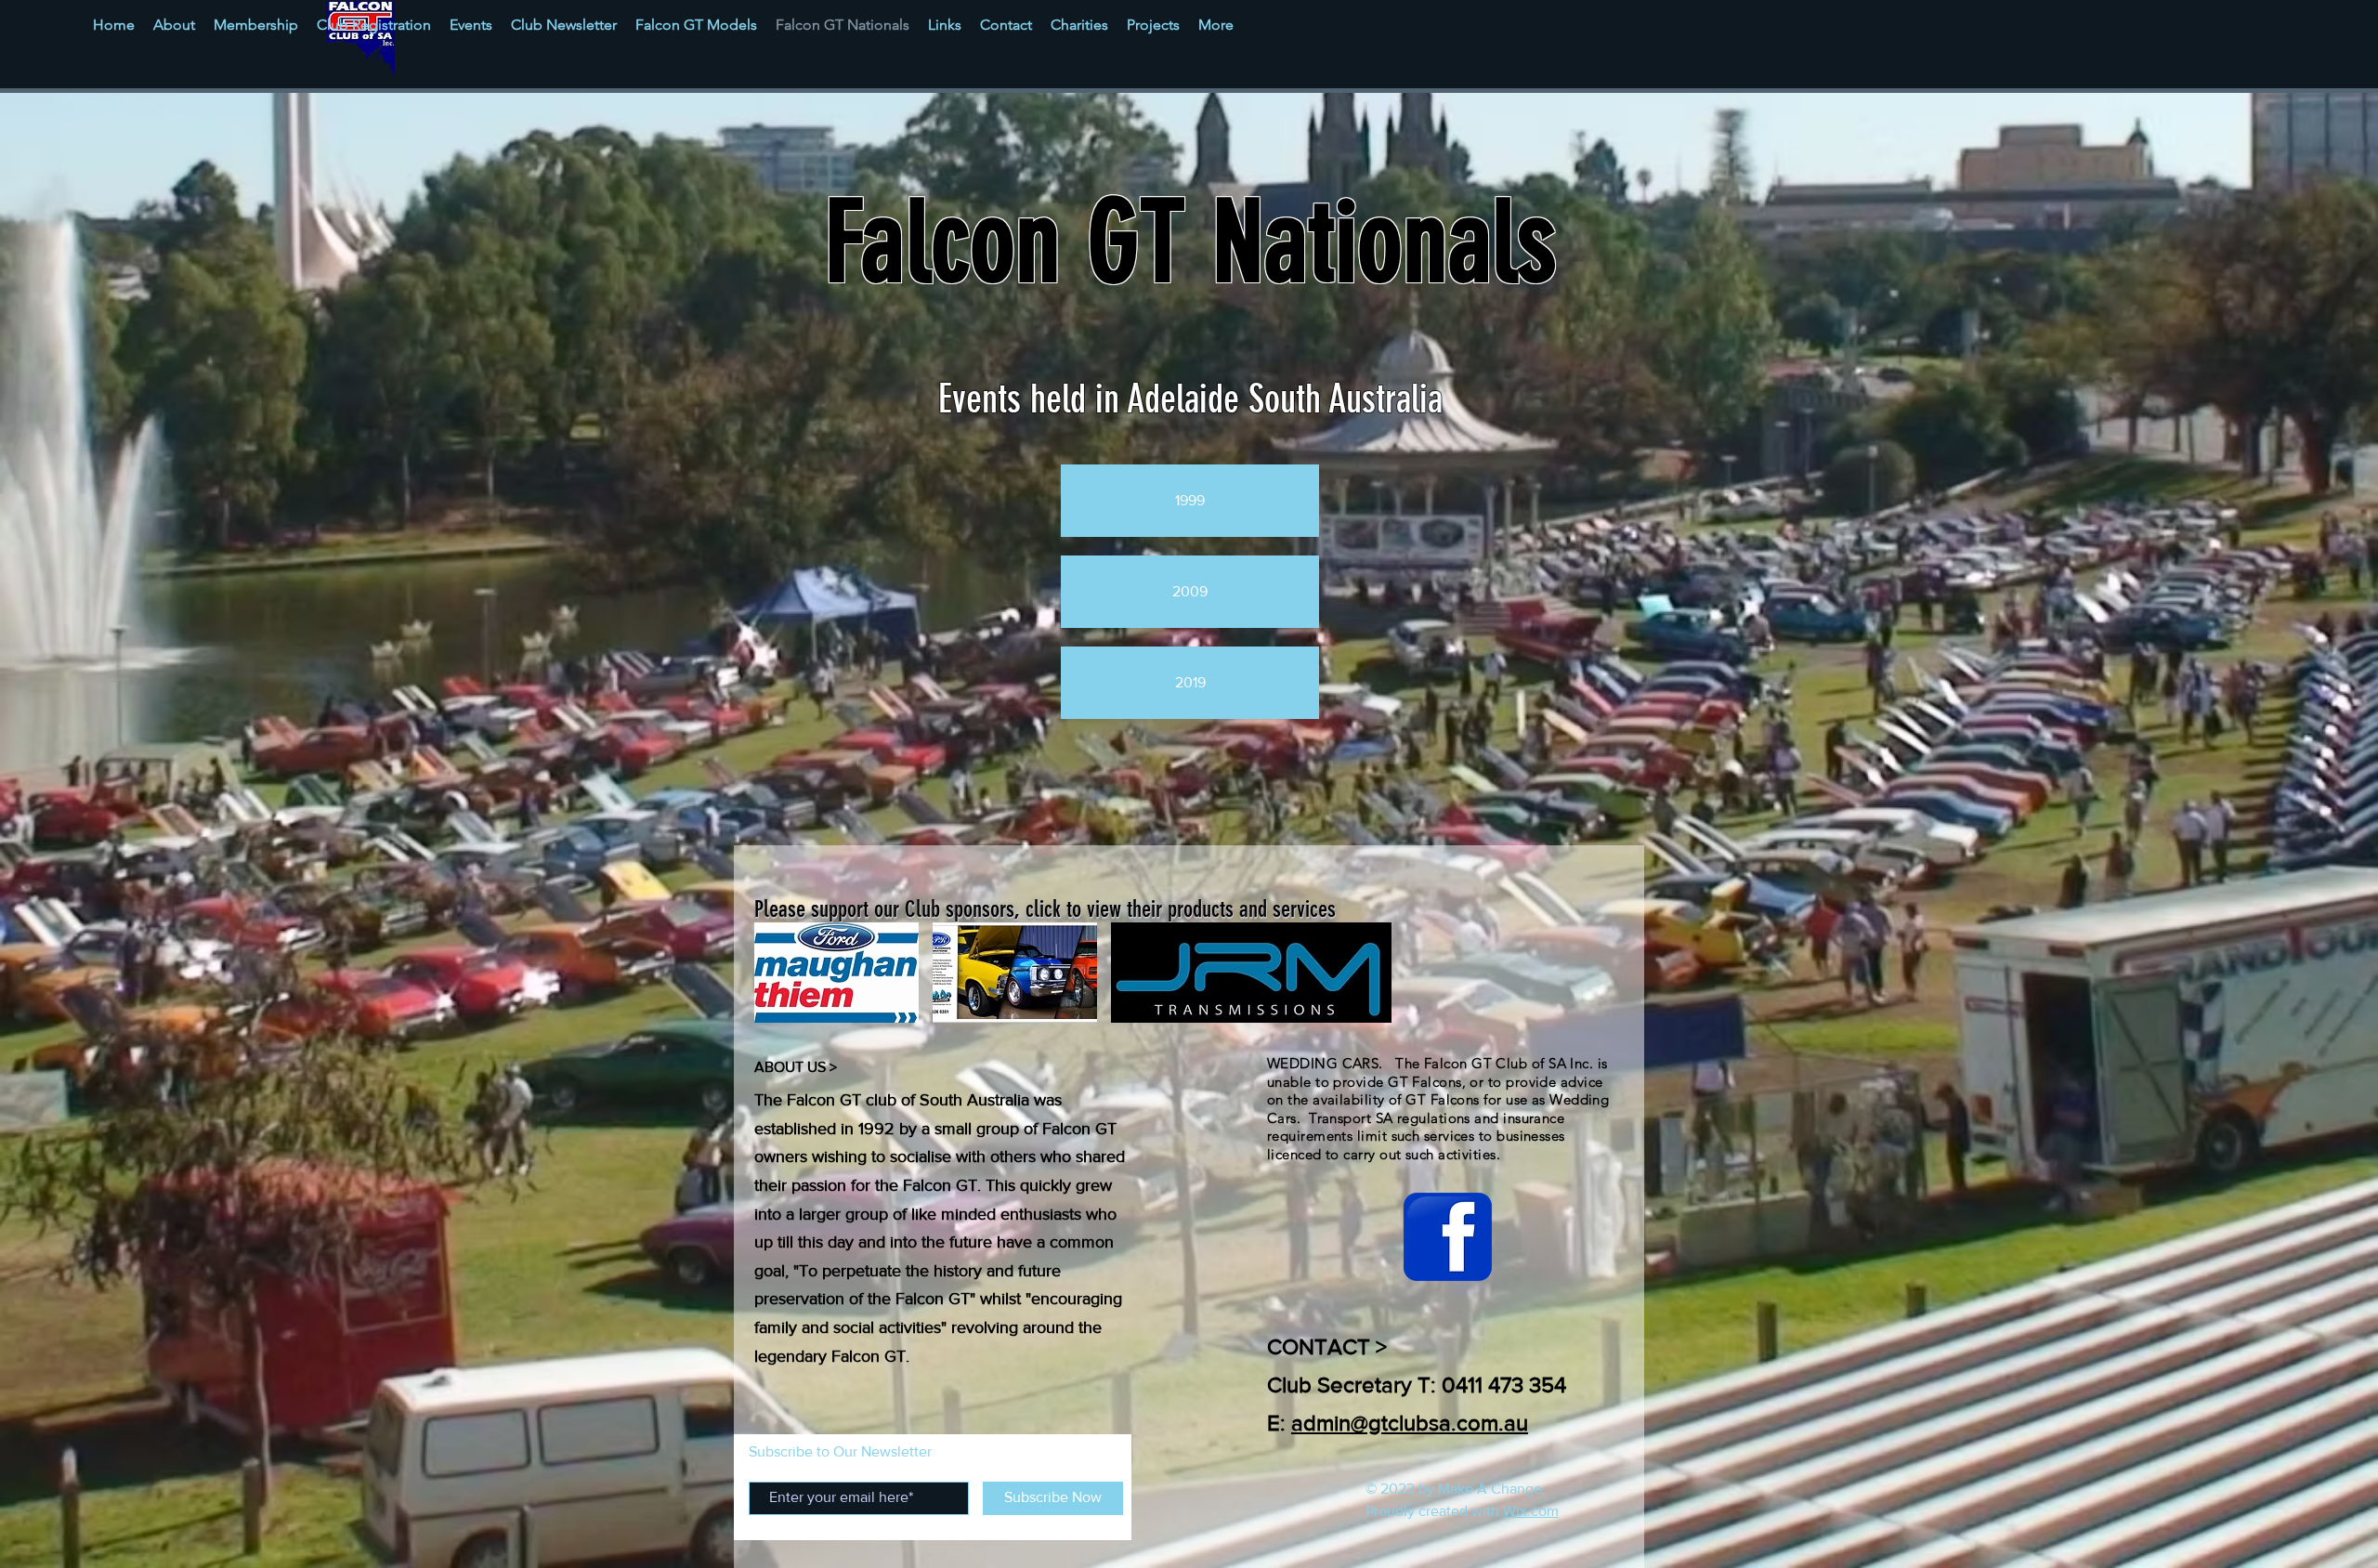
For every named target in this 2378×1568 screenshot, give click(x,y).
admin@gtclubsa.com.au (1410, 1423)
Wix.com (1531, 1511)
